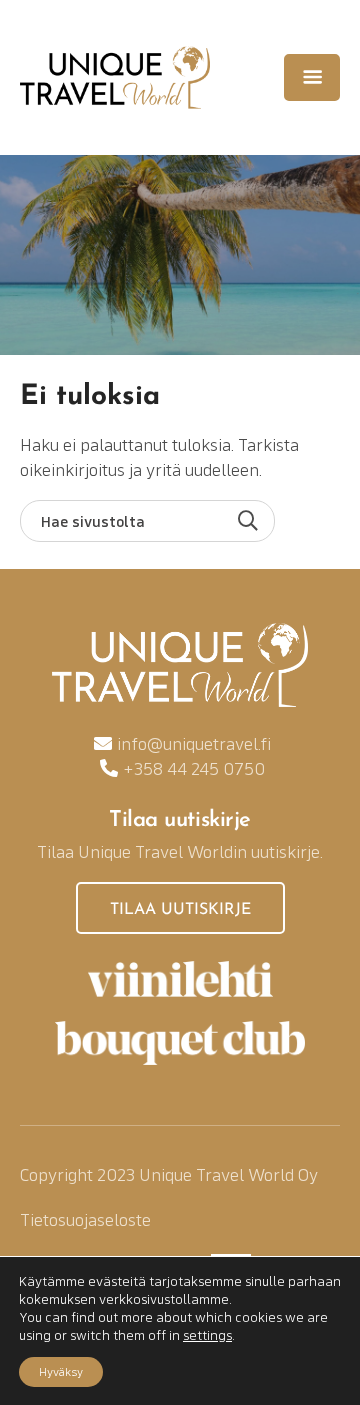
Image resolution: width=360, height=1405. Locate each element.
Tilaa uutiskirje (180, 910)
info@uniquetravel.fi (194, 743)
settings (207, 1335)
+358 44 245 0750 (194, 768)
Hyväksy (61, 1371)
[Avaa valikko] (312, 77)
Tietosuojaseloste (85, 1219)
